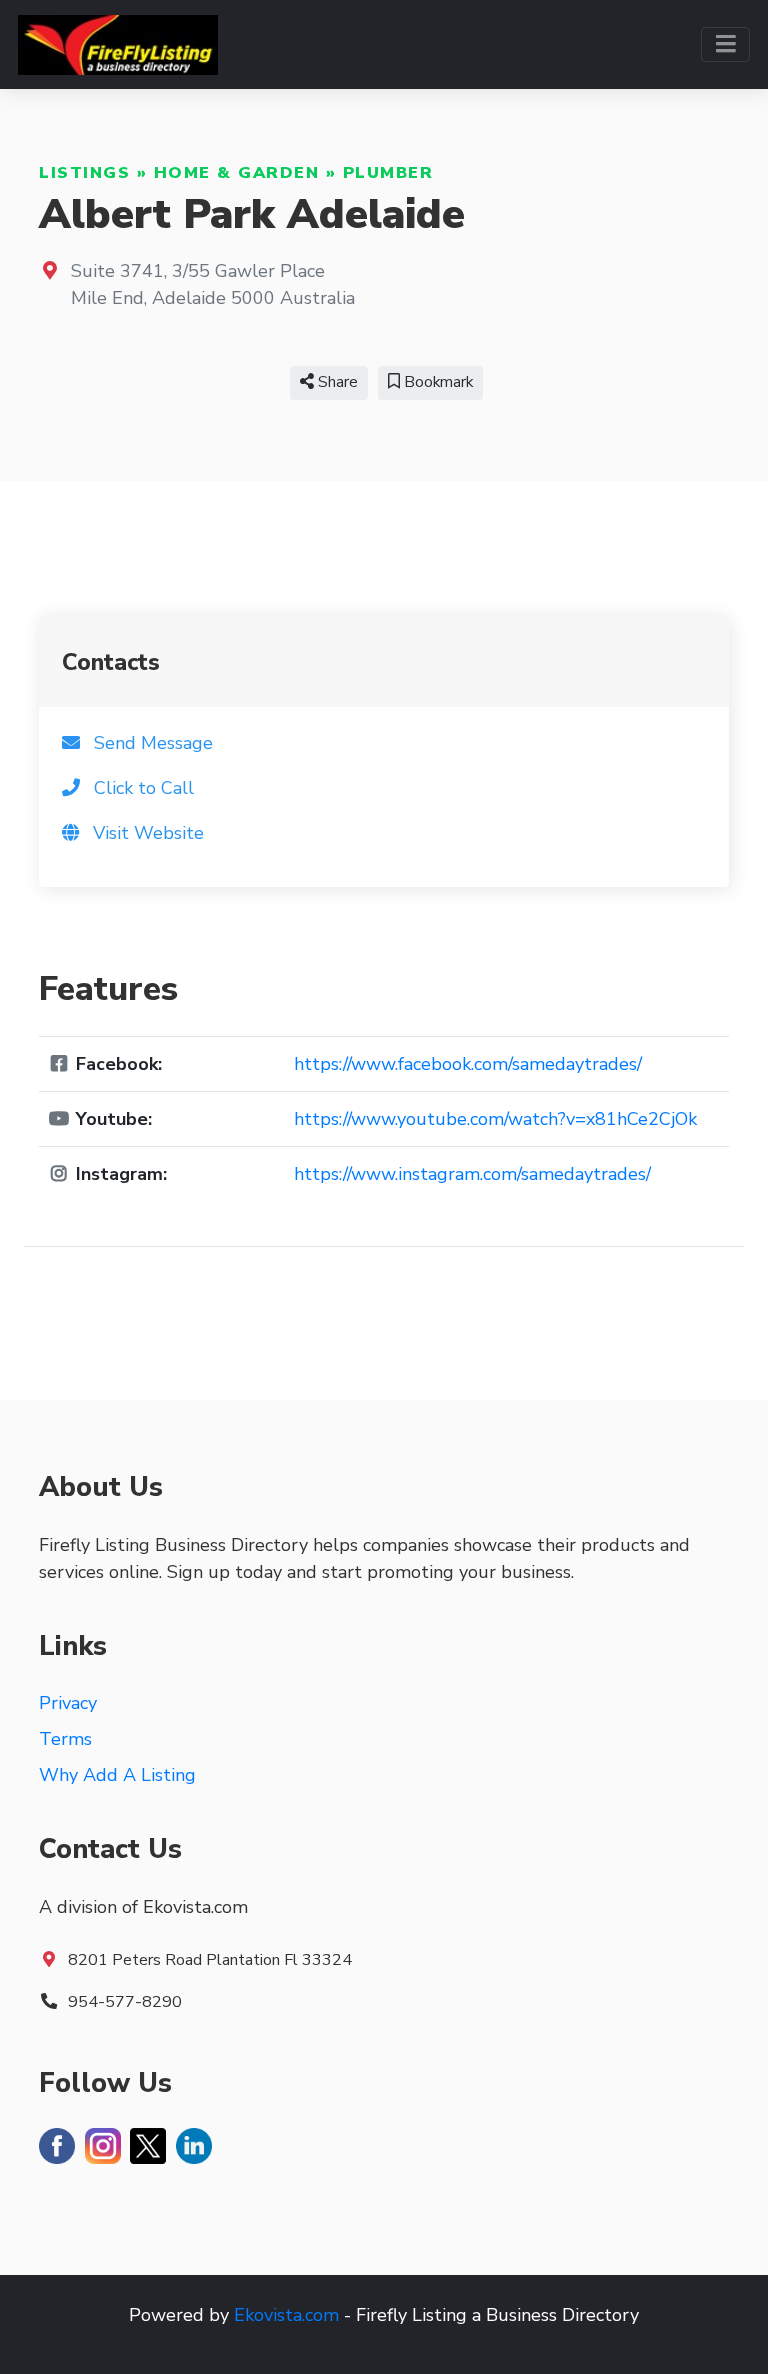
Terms (65, 1739)
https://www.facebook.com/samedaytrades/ (468, 1064)
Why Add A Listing (117, 1775)
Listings (84, 173)
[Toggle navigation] (725, 44)
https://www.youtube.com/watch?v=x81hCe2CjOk (495, 1119)
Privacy (68, 1703)
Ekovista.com (286, 2315)
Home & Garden (237, 173)
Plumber (388, 173)
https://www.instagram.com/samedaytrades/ (472, 1174)
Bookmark (436, 382)
